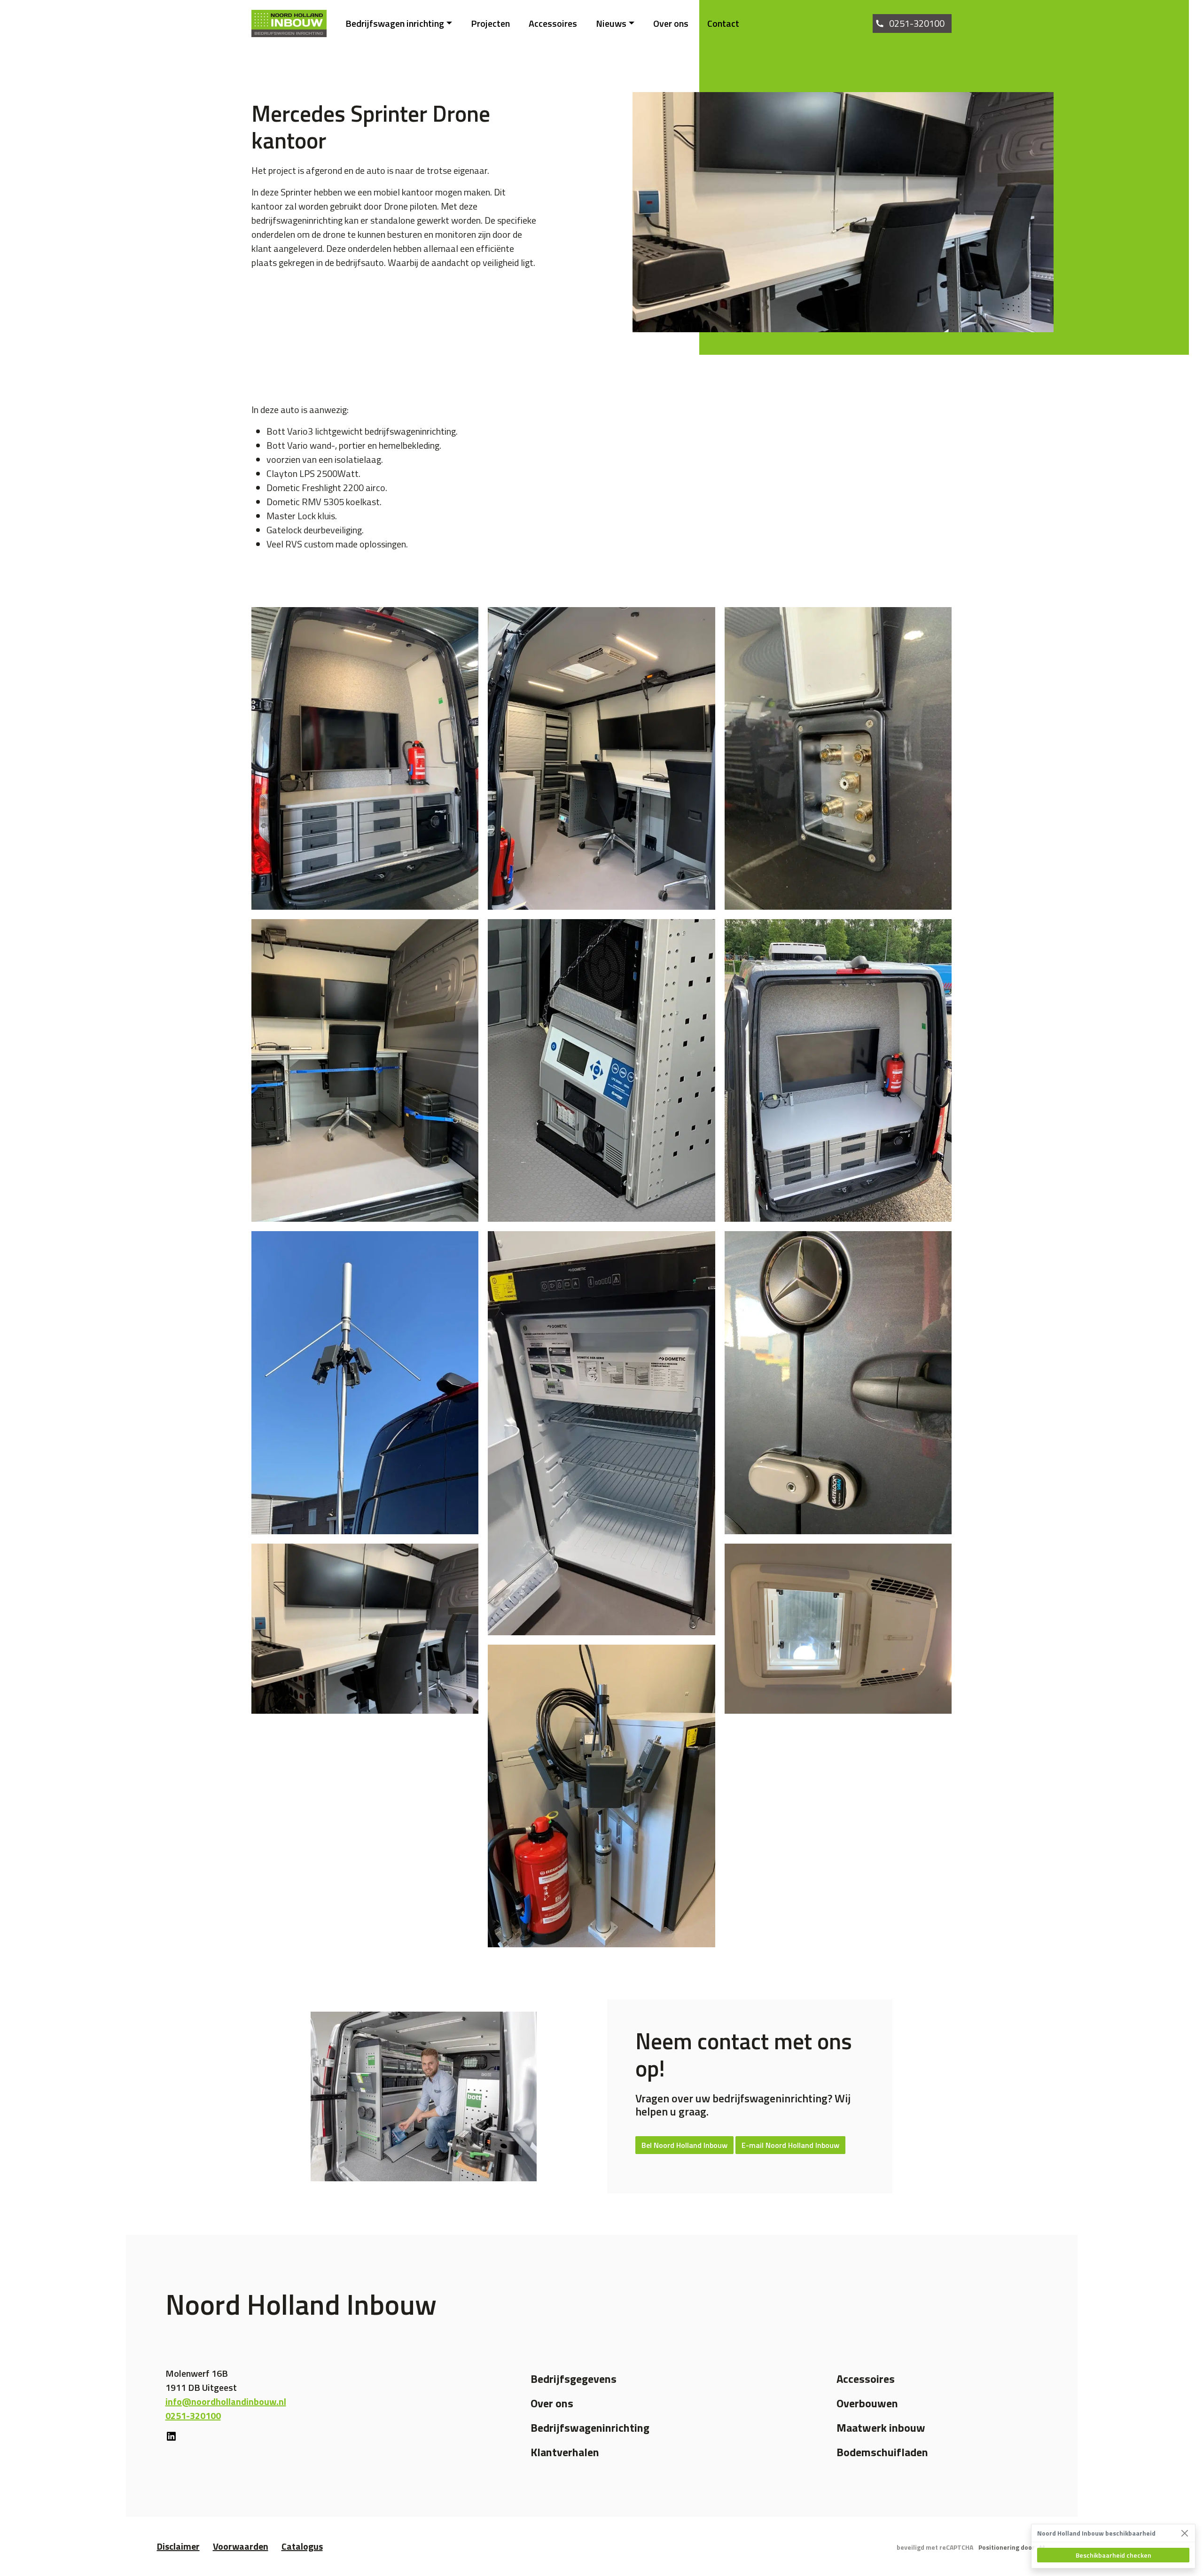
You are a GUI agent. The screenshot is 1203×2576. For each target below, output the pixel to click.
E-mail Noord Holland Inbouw (790, 2145)
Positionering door (1007, 2547)
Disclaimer (178, 2546)
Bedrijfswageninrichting (590, 2428)
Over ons (671, 23)
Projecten (490, 23)
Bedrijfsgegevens (574, 2379)
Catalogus (302, 2546)
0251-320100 (917, 23)
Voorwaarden (241, 2546)
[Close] (1184, 2533)
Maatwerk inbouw (881, 2428)
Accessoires (553, 23)
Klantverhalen (565, 2452)
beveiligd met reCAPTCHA (935, 2547)
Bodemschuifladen (882, 2452)
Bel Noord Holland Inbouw (684, 2145)
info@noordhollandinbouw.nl (226, 2401)
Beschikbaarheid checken (1113, 2555)
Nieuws (611, 23)
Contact (723, 23)
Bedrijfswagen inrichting (395, 23)
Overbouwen (867, 2403)
